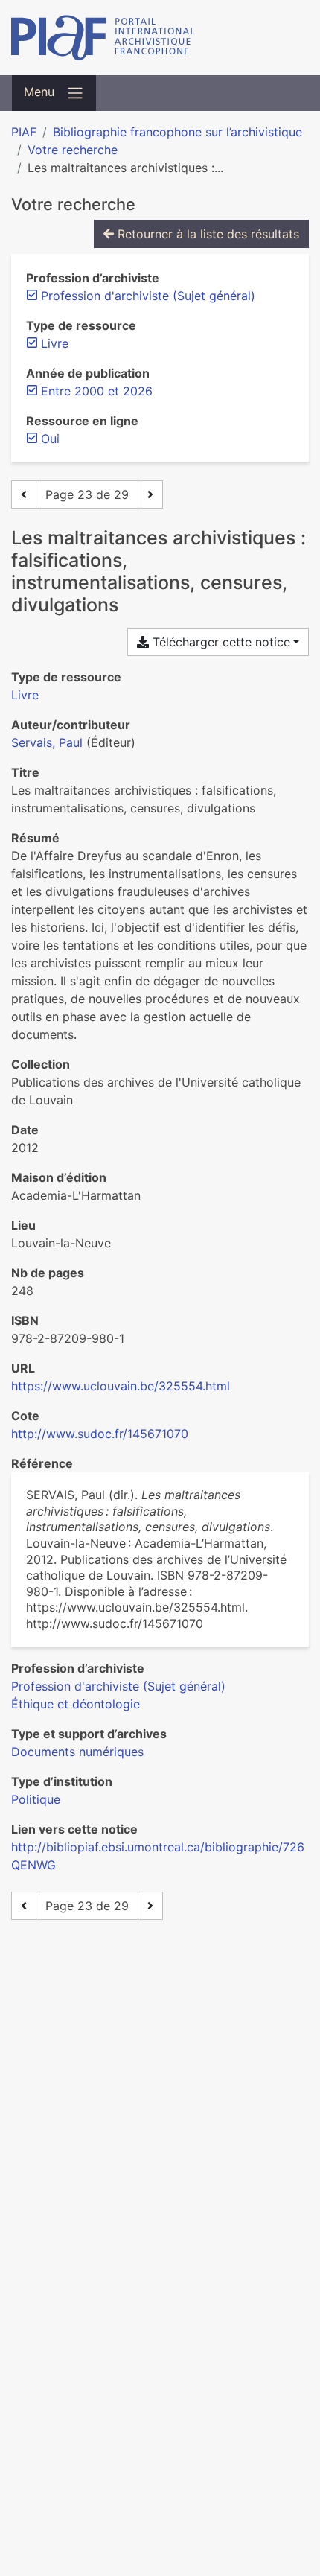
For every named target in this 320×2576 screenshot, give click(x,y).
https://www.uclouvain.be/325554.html (121, 1386)
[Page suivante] (150, 494)
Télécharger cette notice (220, 642)
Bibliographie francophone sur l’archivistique (177, 132)
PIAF (24, 132)
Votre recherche (73, 150)
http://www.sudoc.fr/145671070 (100, 1434)
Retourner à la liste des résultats (207, 234)
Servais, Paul (47, 742)
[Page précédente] (24, 494)
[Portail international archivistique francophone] (160, 38)
